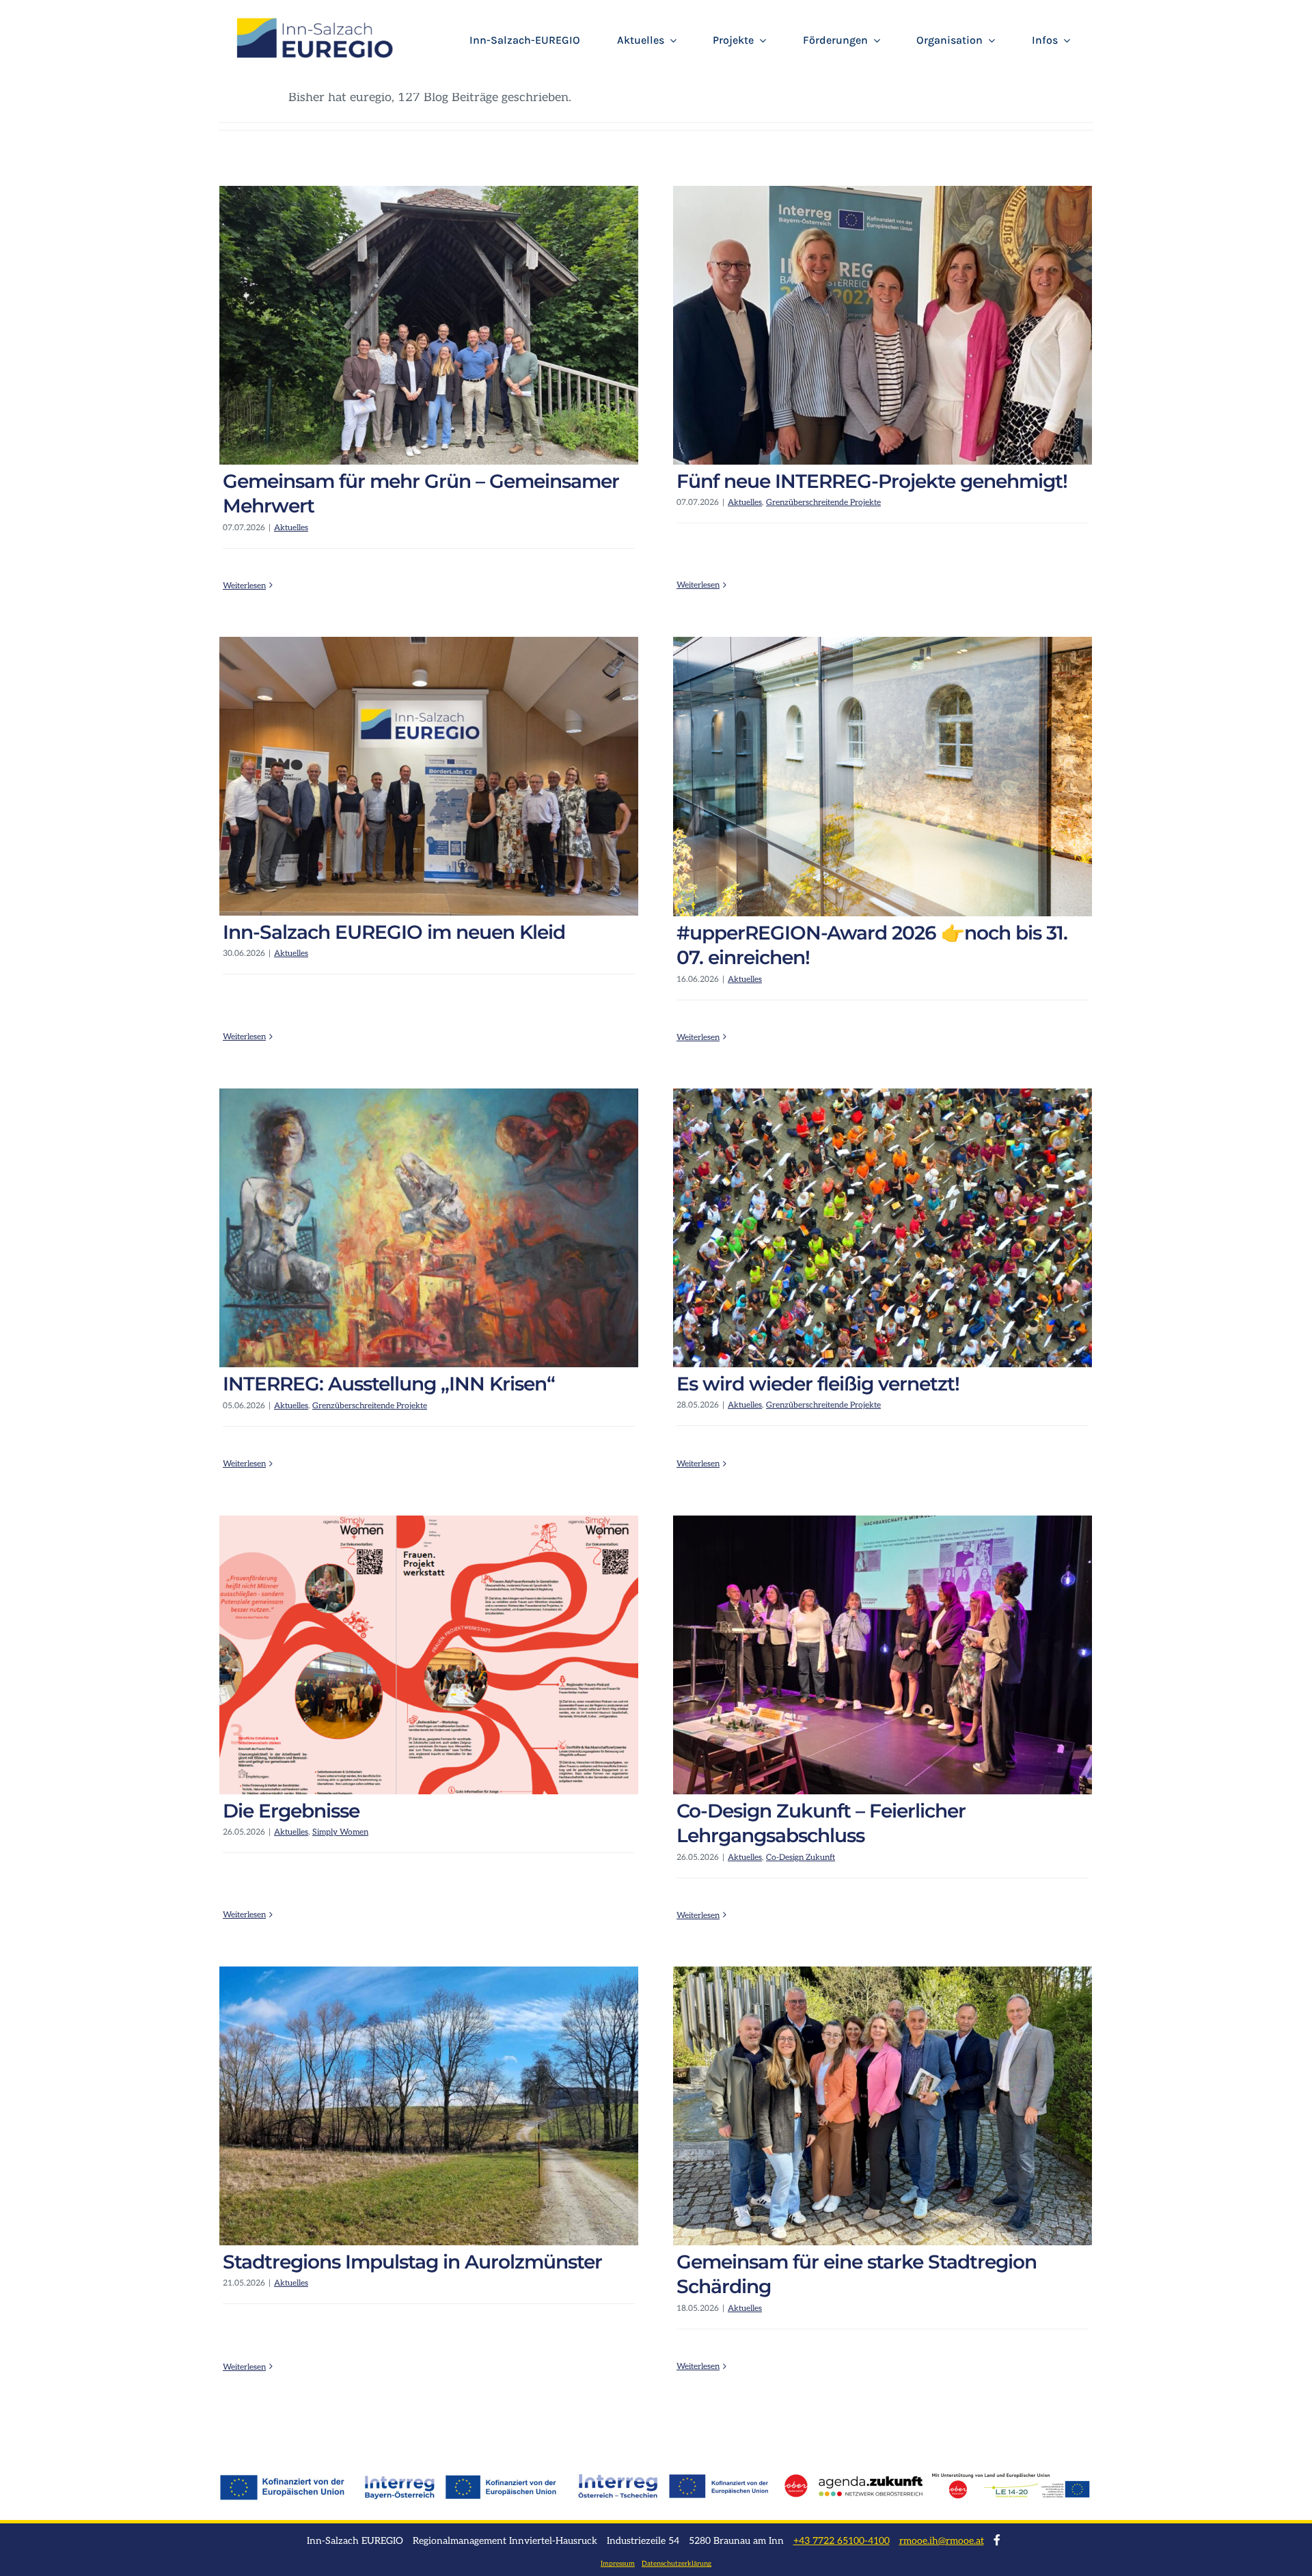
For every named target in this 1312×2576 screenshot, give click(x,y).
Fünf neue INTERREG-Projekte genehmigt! (872, 481)
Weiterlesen (244, 586)
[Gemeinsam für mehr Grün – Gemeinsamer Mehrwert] (429, 325)
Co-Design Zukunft (801, 1858)
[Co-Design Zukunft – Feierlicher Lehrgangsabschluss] (883, 1655)
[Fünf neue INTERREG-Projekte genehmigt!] (883, 325)
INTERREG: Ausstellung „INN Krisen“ (389, 1384)
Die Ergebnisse (291, 1811)
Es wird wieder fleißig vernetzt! (818, 1384)
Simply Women (340, 1832)
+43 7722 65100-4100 (842, 2541)
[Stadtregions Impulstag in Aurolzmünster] (429, 2106)
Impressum (618, 2564)
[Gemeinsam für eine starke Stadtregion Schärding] (883, 2106)
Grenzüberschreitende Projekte (823, 503)
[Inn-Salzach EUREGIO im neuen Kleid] (429, 776)
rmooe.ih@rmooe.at (942, 2541)
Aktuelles (291, 528)
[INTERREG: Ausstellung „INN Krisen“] (429, 1228)
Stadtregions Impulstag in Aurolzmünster (412, 2262)
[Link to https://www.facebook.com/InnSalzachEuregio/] (997, 2540)
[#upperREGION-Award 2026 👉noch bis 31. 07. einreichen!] (883, 777)
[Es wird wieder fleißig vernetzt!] (883, 1228)
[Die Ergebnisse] (429, 1655)
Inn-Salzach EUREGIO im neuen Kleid (394, 932)
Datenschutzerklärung (676, 2564)
